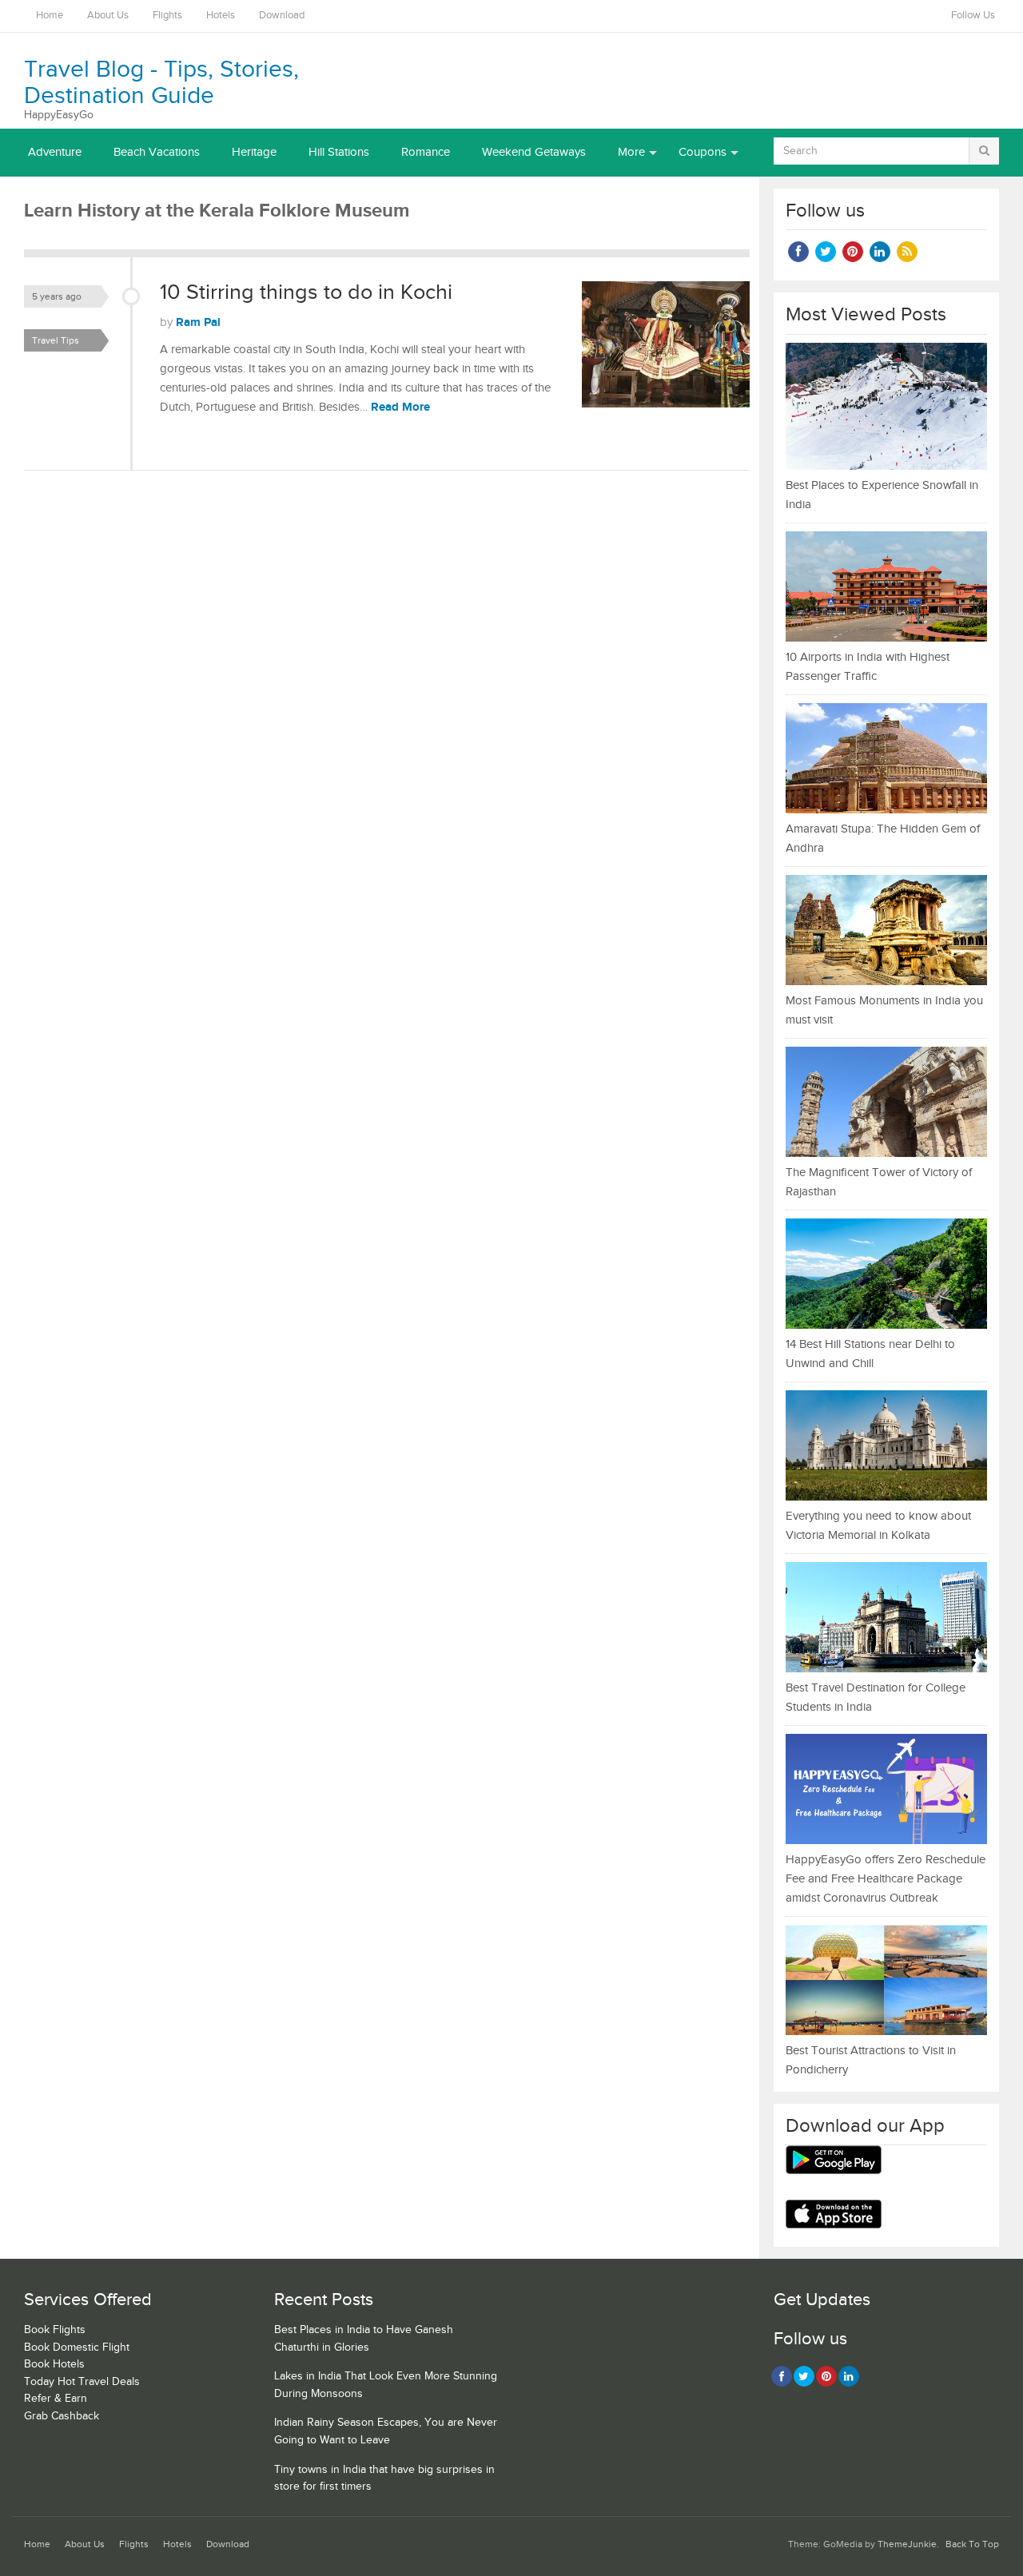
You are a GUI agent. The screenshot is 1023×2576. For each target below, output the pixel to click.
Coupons (703, 152)
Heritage (254, 152)
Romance (426, 152)
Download (282, 16)
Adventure (55, 152)
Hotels (221, 16)
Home (50, 16)
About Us (108, 16)
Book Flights (55, 2330)
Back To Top (972, 2544)
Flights (167, 16)
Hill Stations (339, 152)
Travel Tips (56, 340)
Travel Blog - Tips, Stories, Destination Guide (161, 83)
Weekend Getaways (534, 152)
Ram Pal (198, 322)
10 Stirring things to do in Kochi (306, 292)
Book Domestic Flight (77, 2347)
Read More (400, 407)
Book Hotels (54, 2364)
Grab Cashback (62, 2416)
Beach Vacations (157, 152)
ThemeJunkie (907, 2544)
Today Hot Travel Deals (82, 2382)
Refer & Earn (56, 2399)
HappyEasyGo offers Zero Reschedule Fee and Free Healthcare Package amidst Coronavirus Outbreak (886, 1879)
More (631, 152)
